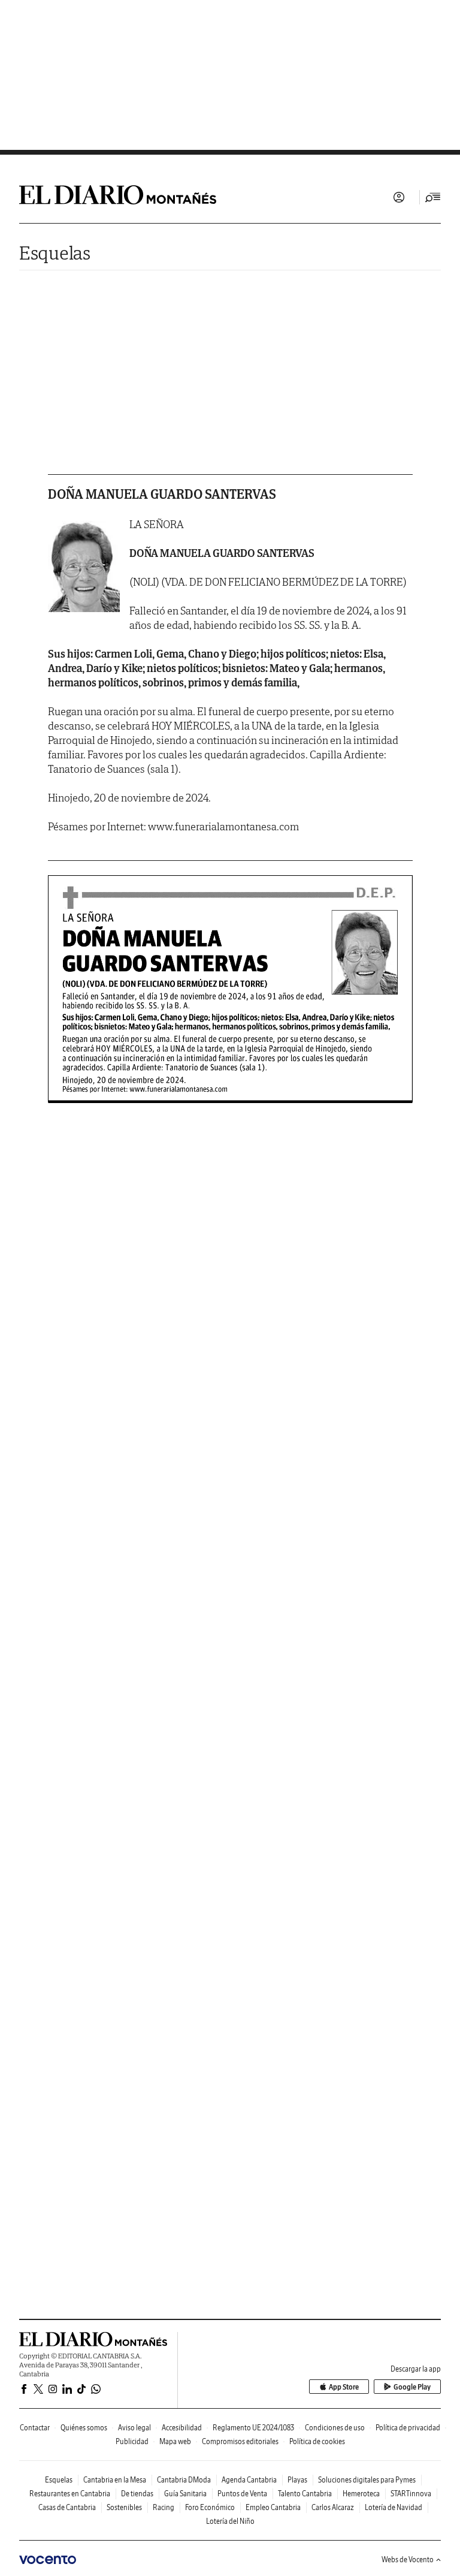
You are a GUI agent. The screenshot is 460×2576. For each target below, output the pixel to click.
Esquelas (55, 253)
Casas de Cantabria (67, 2507)
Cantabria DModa (184, 2480)
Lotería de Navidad (394, 2507)
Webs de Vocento (408, 2560)
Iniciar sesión (399, 197)
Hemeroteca (361, 2494)
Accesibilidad (182, 2428)
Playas (297, 2480)
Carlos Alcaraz (333, 2507)
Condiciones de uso (335, 2428)
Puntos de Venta (242, 2494)
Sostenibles (124, 2507)
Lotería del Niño (230, 2521)
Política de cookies (317, 2441)
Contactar (35, 2428)
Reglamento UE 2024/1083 (253, 2428)
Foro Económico (210, 2507)
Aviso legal (134, 2428)
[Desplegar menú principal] (433, 197)
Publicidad (132, 2441)
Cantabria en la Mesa (115, 2480)
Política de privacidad (408, 2428)
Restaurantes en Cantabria (70, 2494)
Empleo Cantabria (273, 2507)
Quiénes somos (84, 2428)
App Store (344, 2387)
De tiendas (137, 2494)
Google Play (412, 2387)
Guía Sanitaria (185, 2494)
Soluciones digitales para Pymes (367, 2480)
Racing (164, 2507)
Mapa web (175, 2441)
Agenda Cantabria (249, 2480)
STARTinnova (411, 2494)
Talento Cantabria (305, 2494)
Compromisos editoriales (240, 2441)
